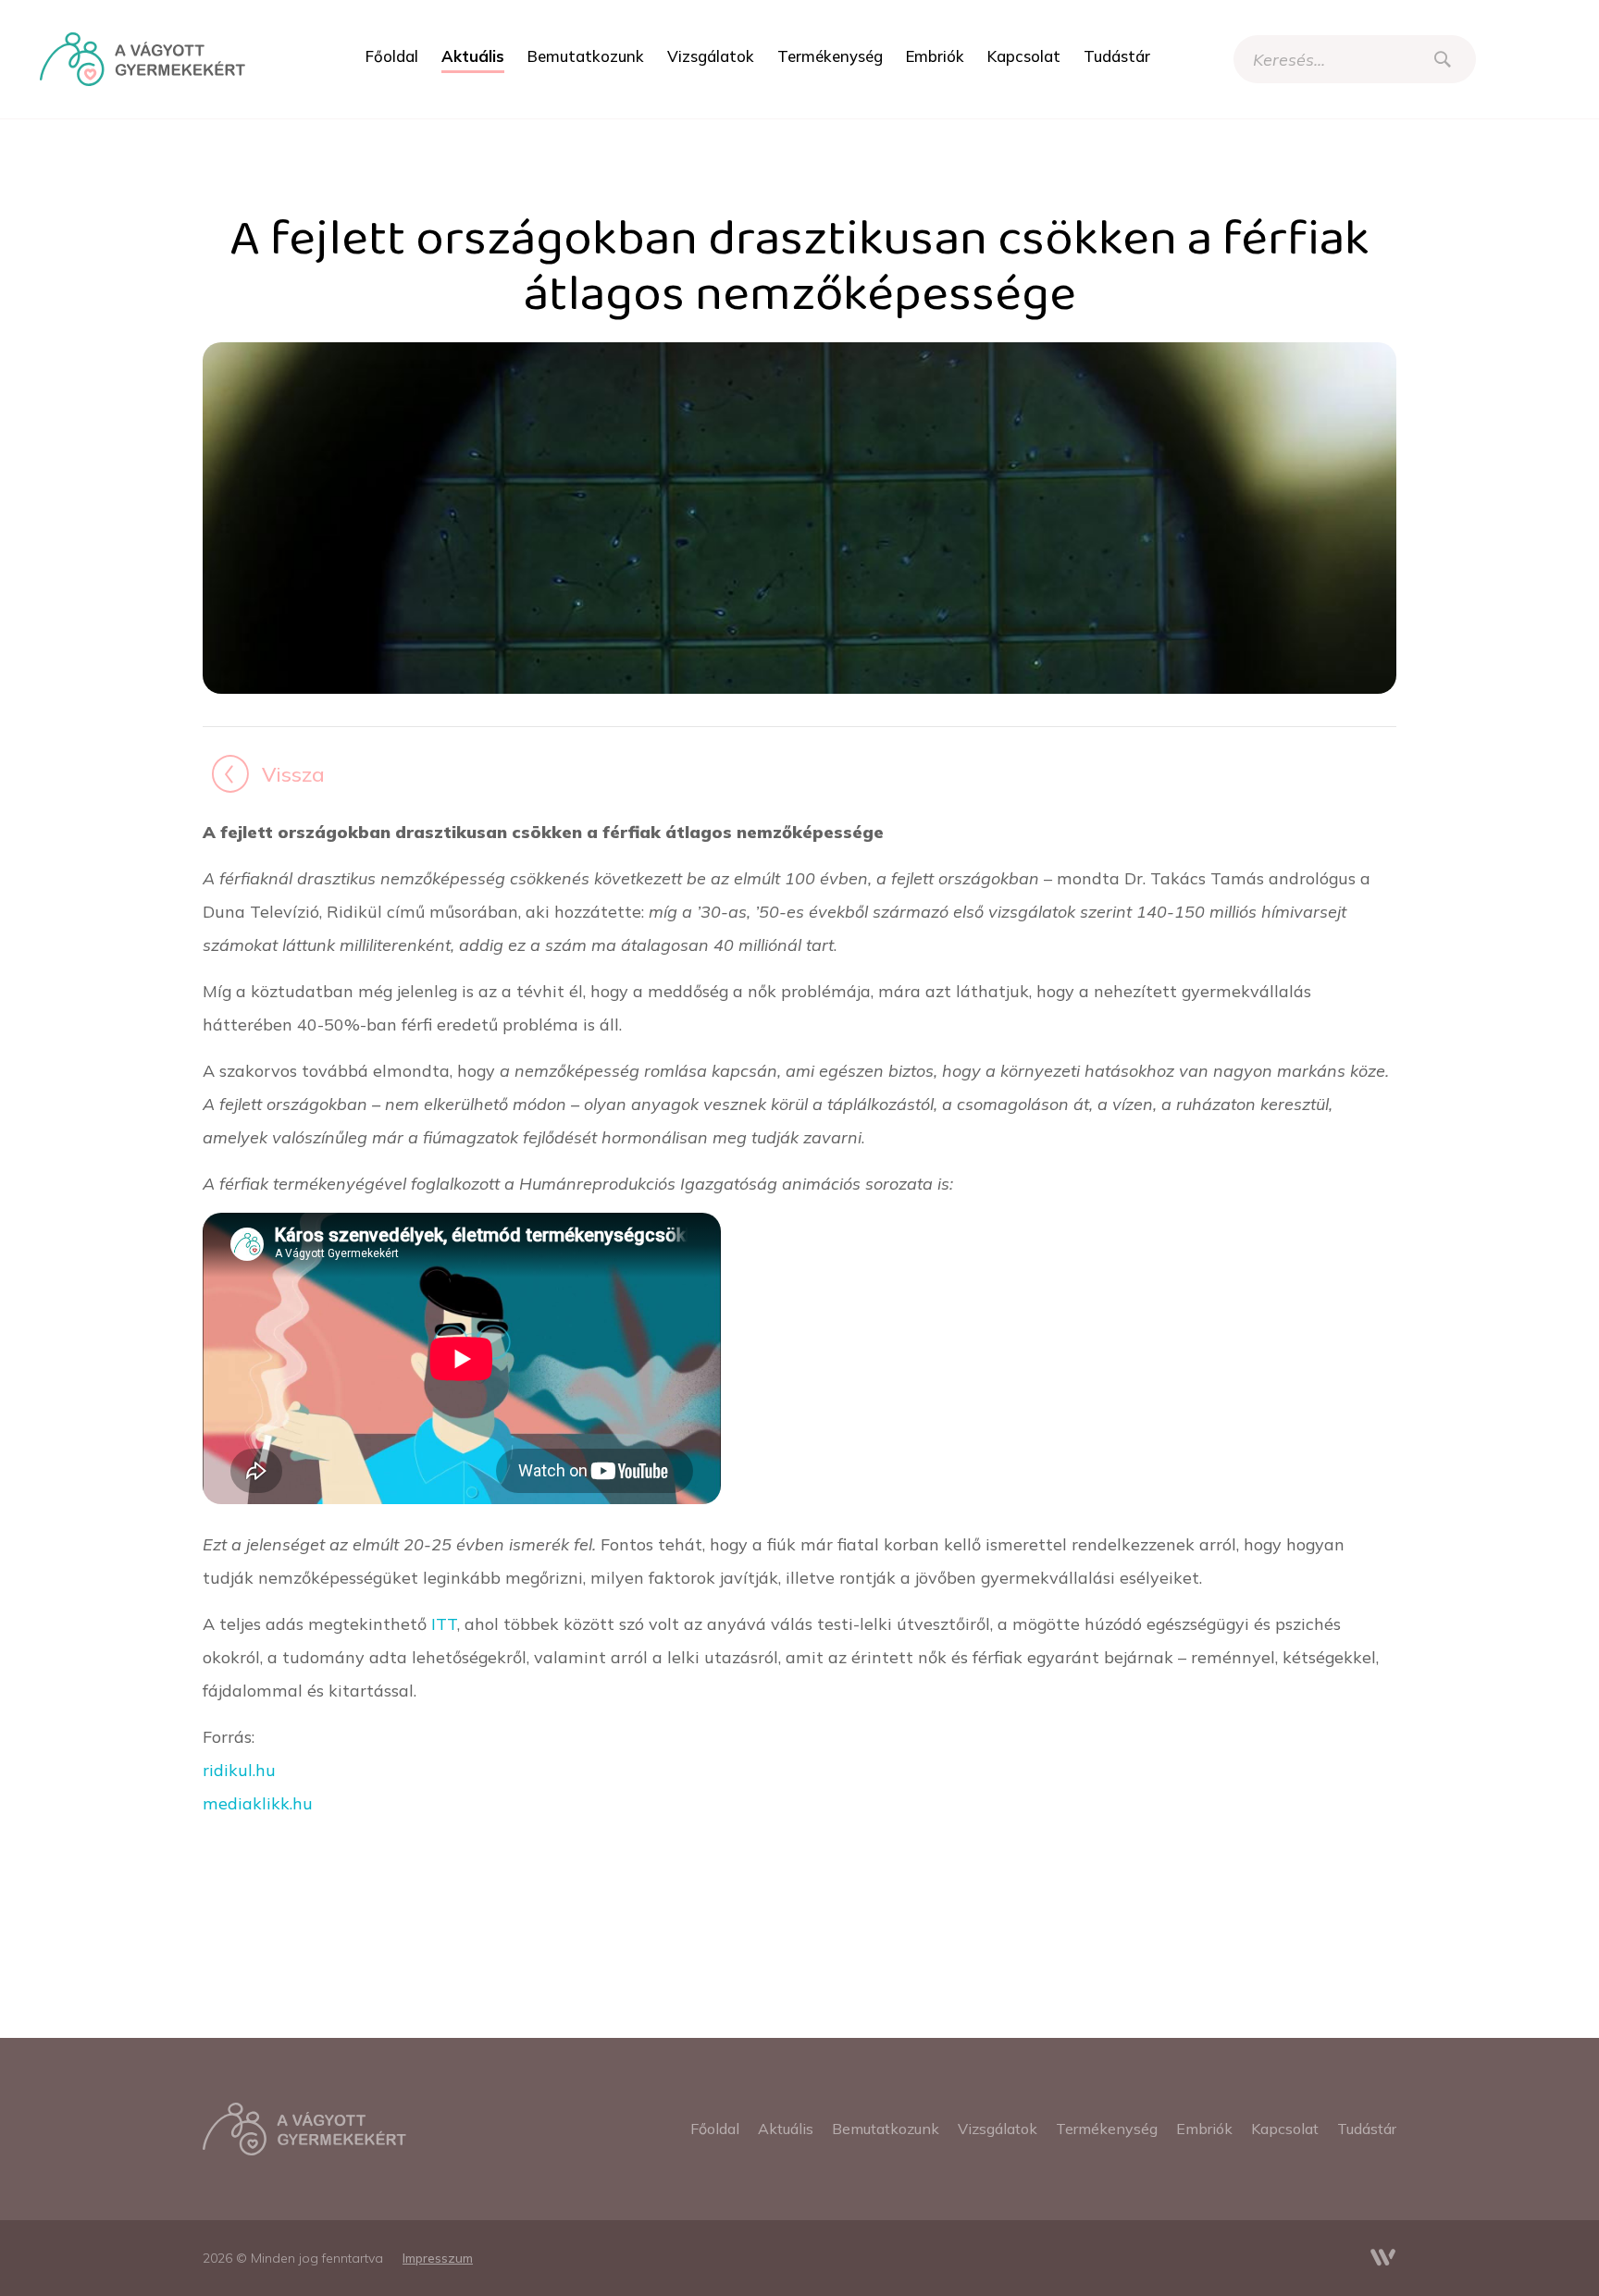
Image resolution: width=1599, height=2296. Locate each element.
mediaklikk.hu (258, 1803)
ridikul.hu (239, 1770)
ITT (444, 1623)
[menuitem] (392, 56)
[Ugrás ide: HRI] (143, 59)
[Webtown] (1383, 2258)
